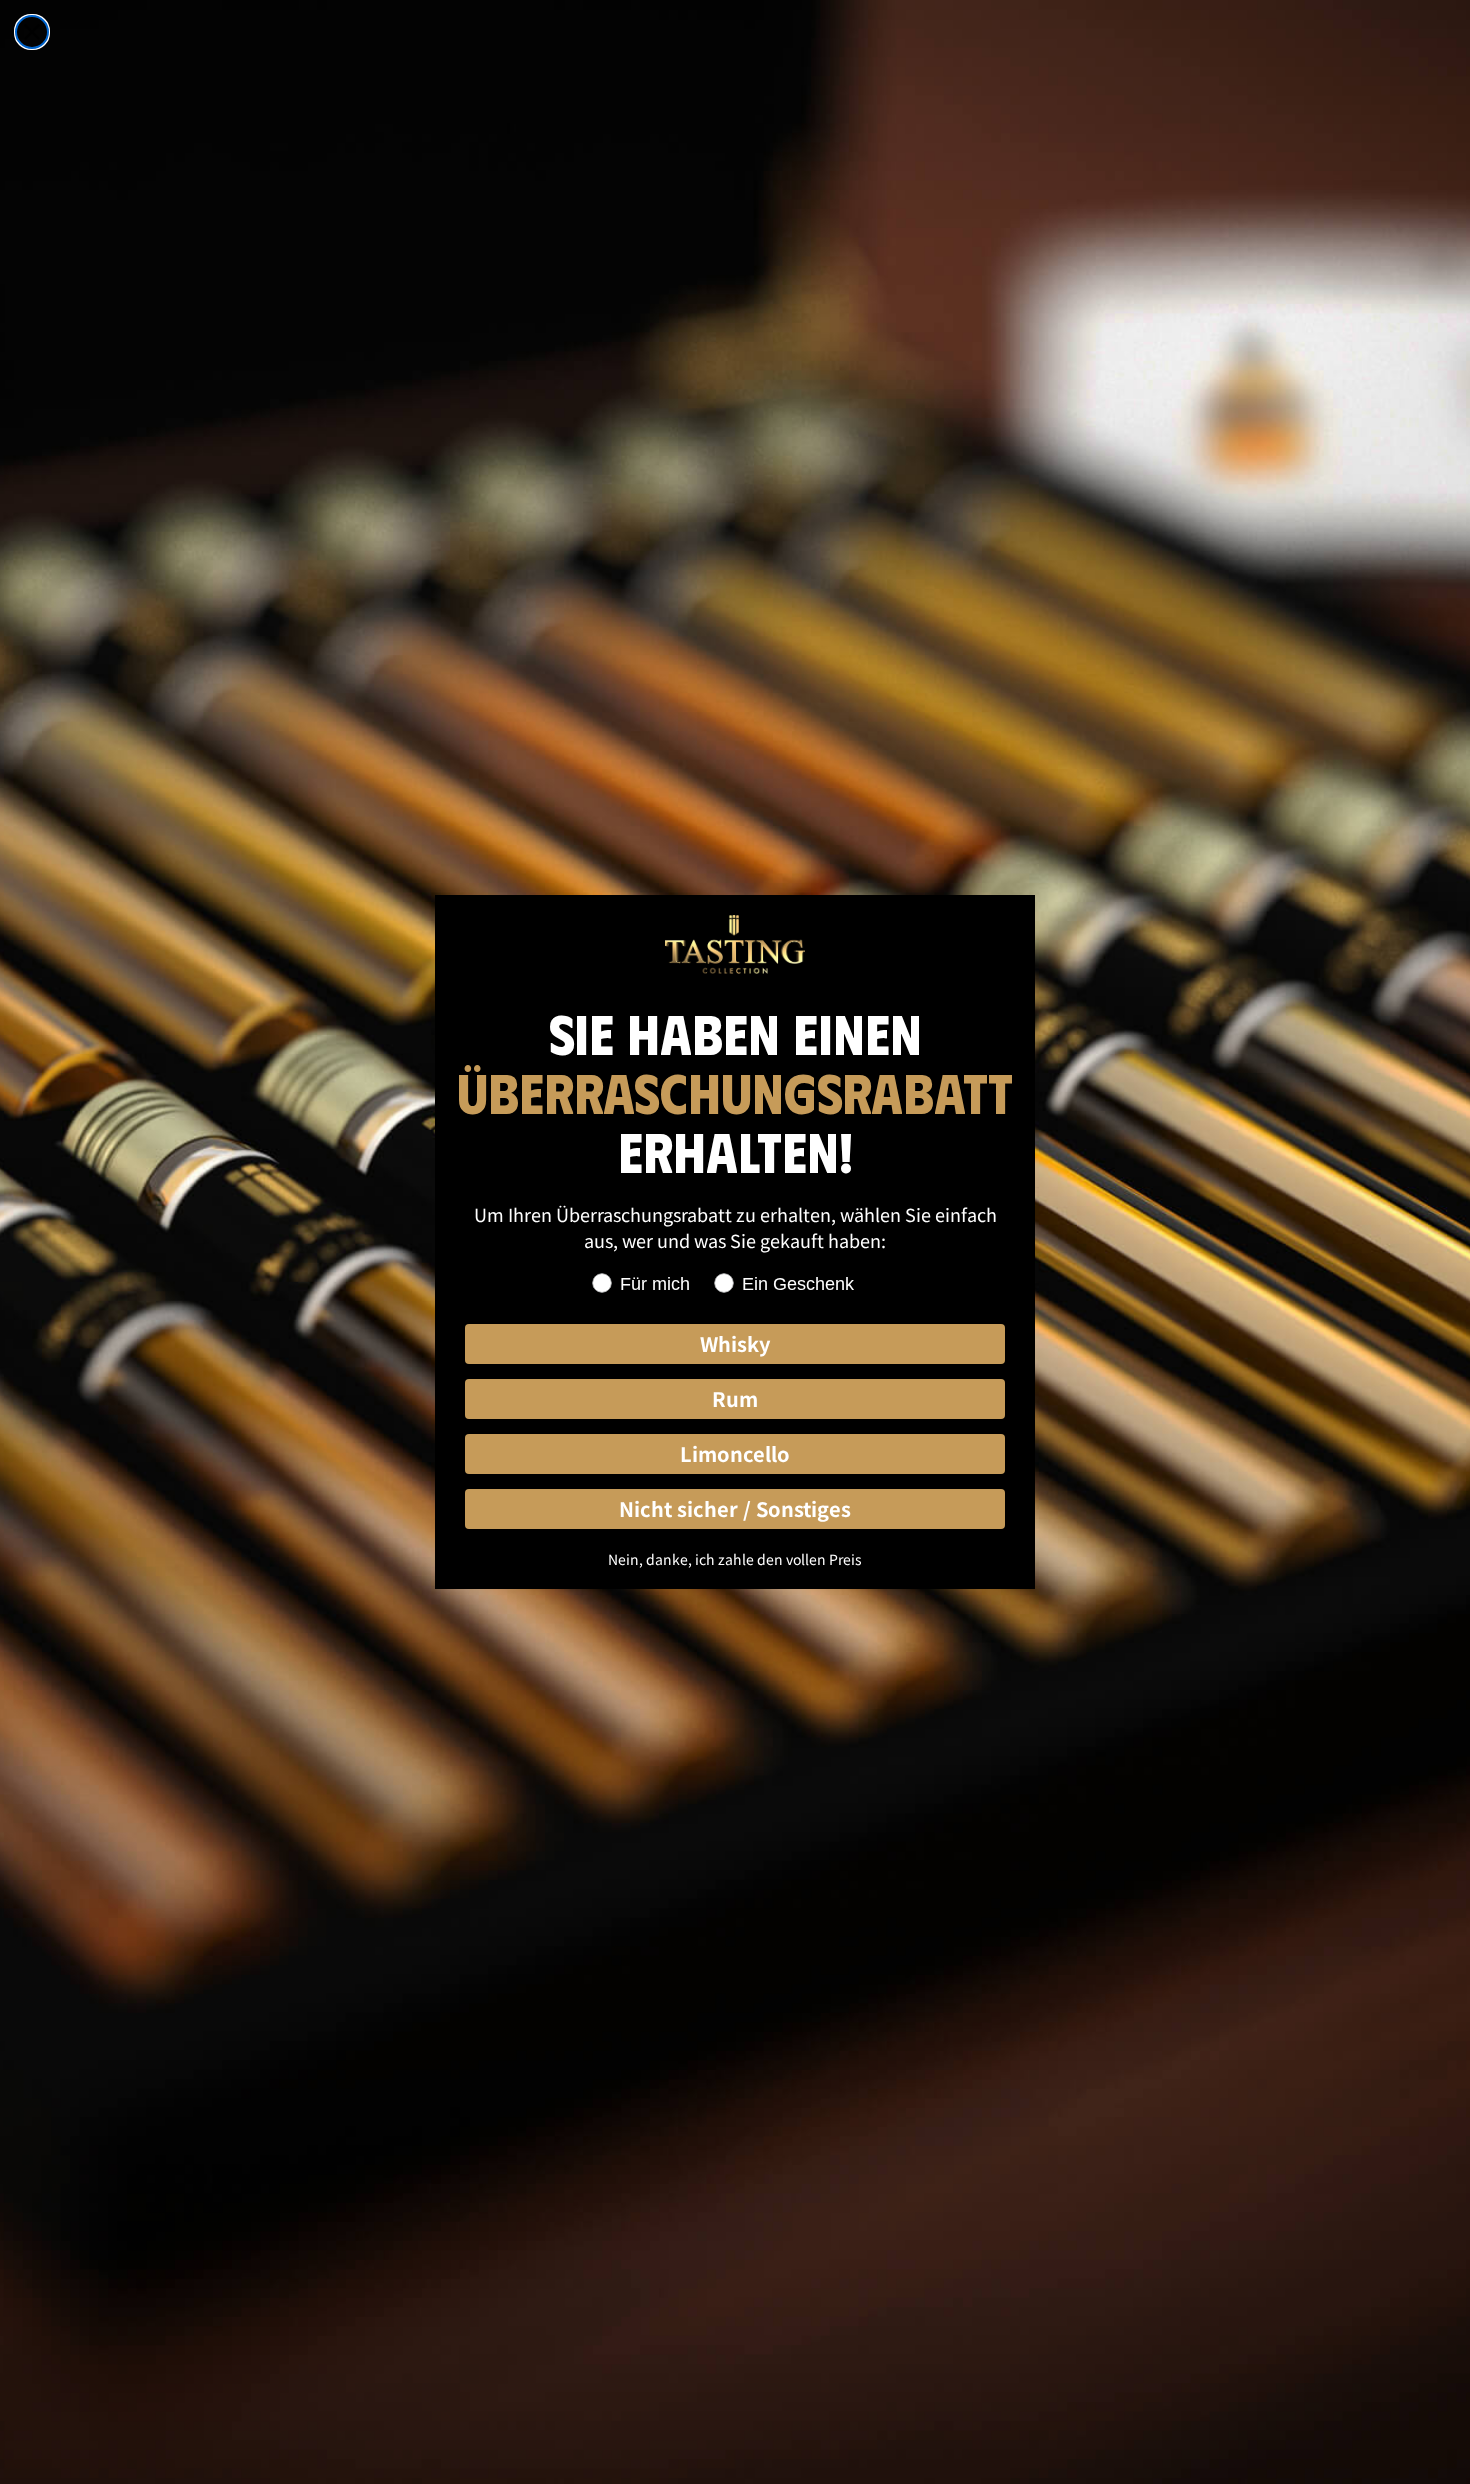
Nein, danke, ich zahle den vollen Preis (735, 1559)
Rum (735, 1398)
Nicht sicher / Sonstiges (735, 1508)
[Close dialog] (32, 32)
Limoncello (735, 1453)
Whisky (735, 1343)
